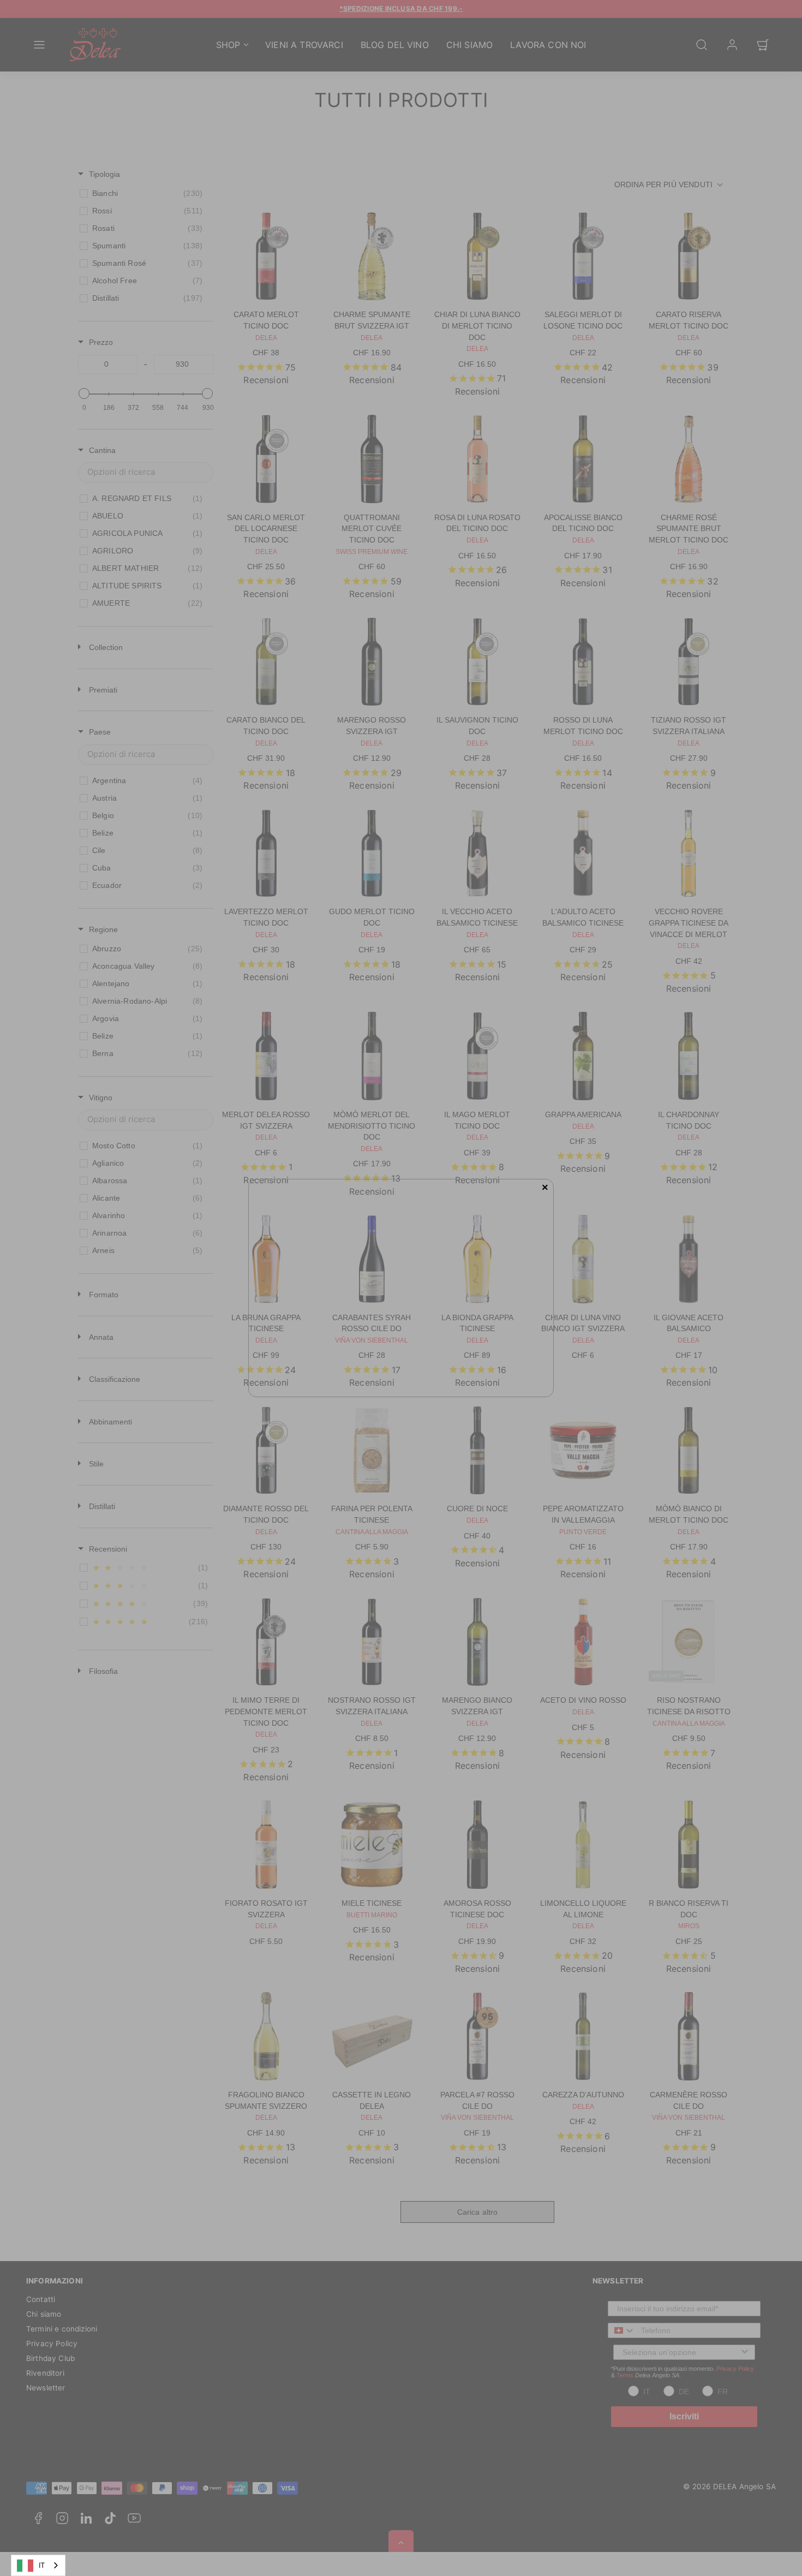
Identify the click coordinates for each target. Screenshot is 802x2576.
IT (42, 2565)
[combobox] (38, 2565)
